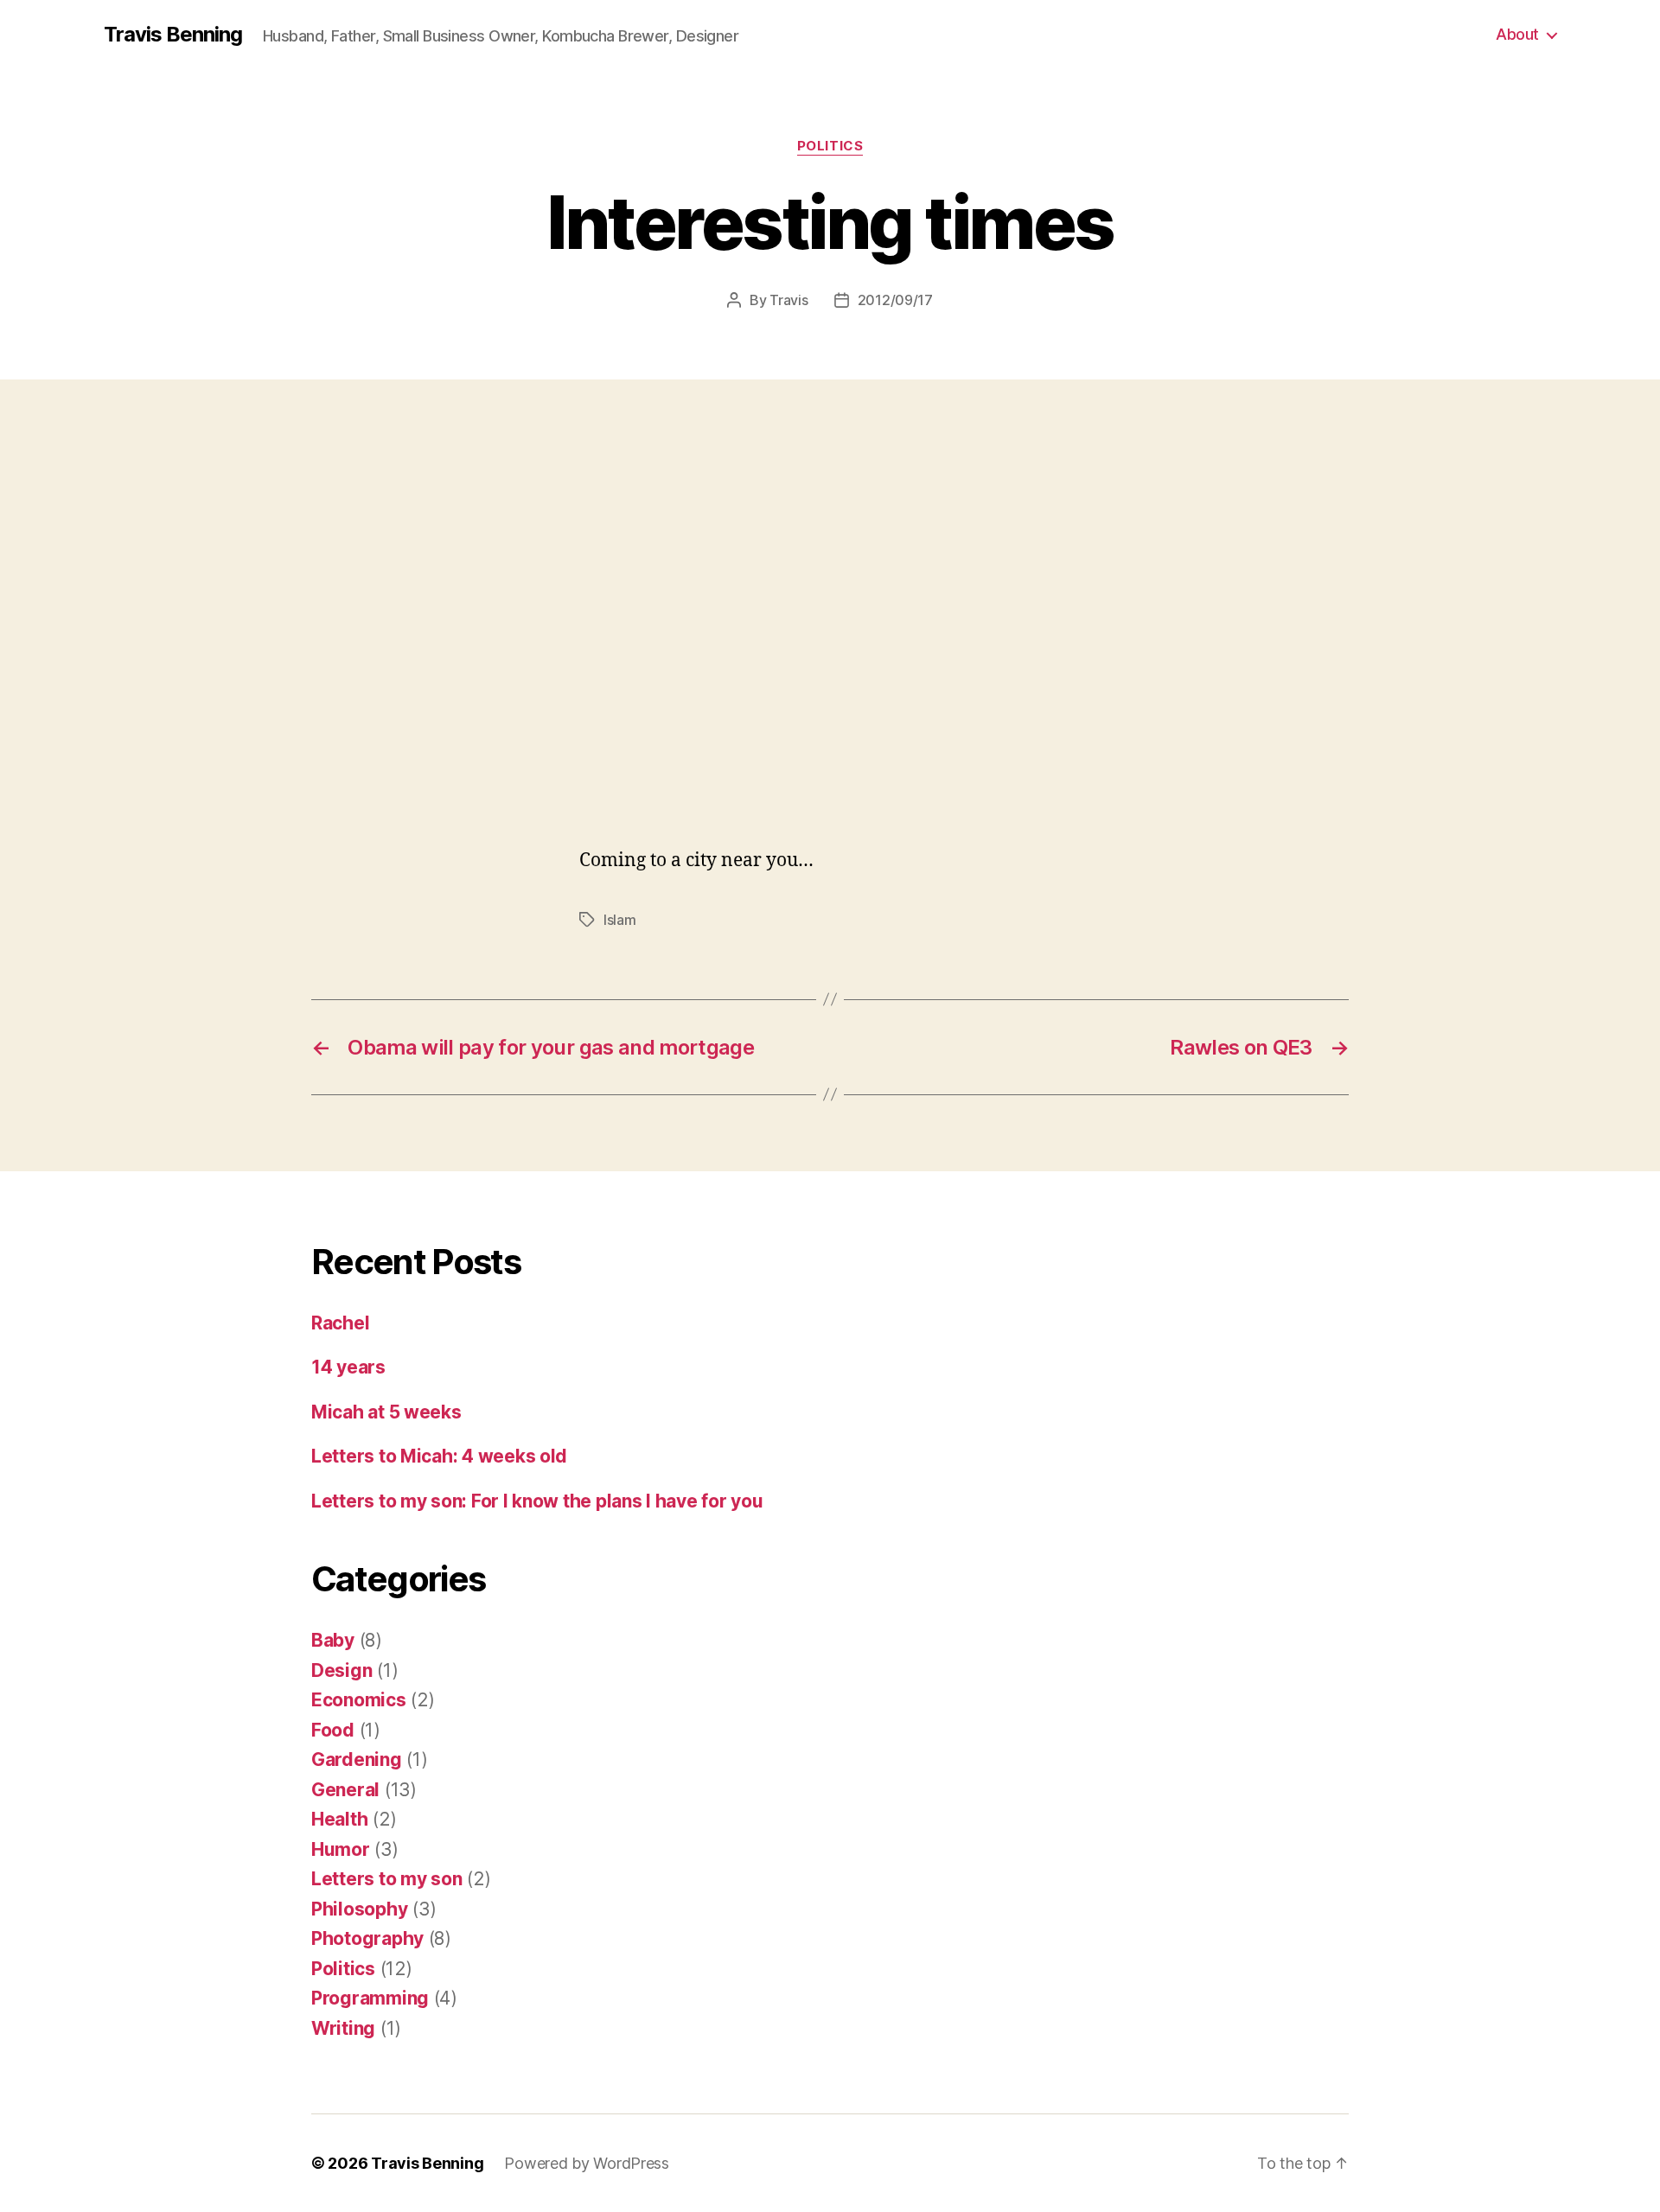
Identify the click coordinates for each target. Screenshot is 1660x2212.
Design (342, 1670)
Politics (830, 146)
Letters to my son (386, 1879)
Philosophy (359, 1909)
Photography (367, 1938)
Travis (788, 300)
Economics (359, 1700)
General (345, 1790)
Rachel (340, 1323)
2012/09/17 (895, 300)
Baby (333, 1640)
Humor (341, 1849)
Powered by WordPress (587, 2163)
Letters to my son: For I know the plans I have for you (537, 1501)
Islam (620, 920)
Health (339, 1819)
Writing (343, 2028)
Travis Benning (173, 35)
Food (333, 1730)
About (1517, 34)
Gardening (357, 1759)
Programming (370, 1998)
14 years (348, 1367)
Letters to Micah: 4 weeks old (439, 1456)
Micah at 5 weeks (386, 1412)
